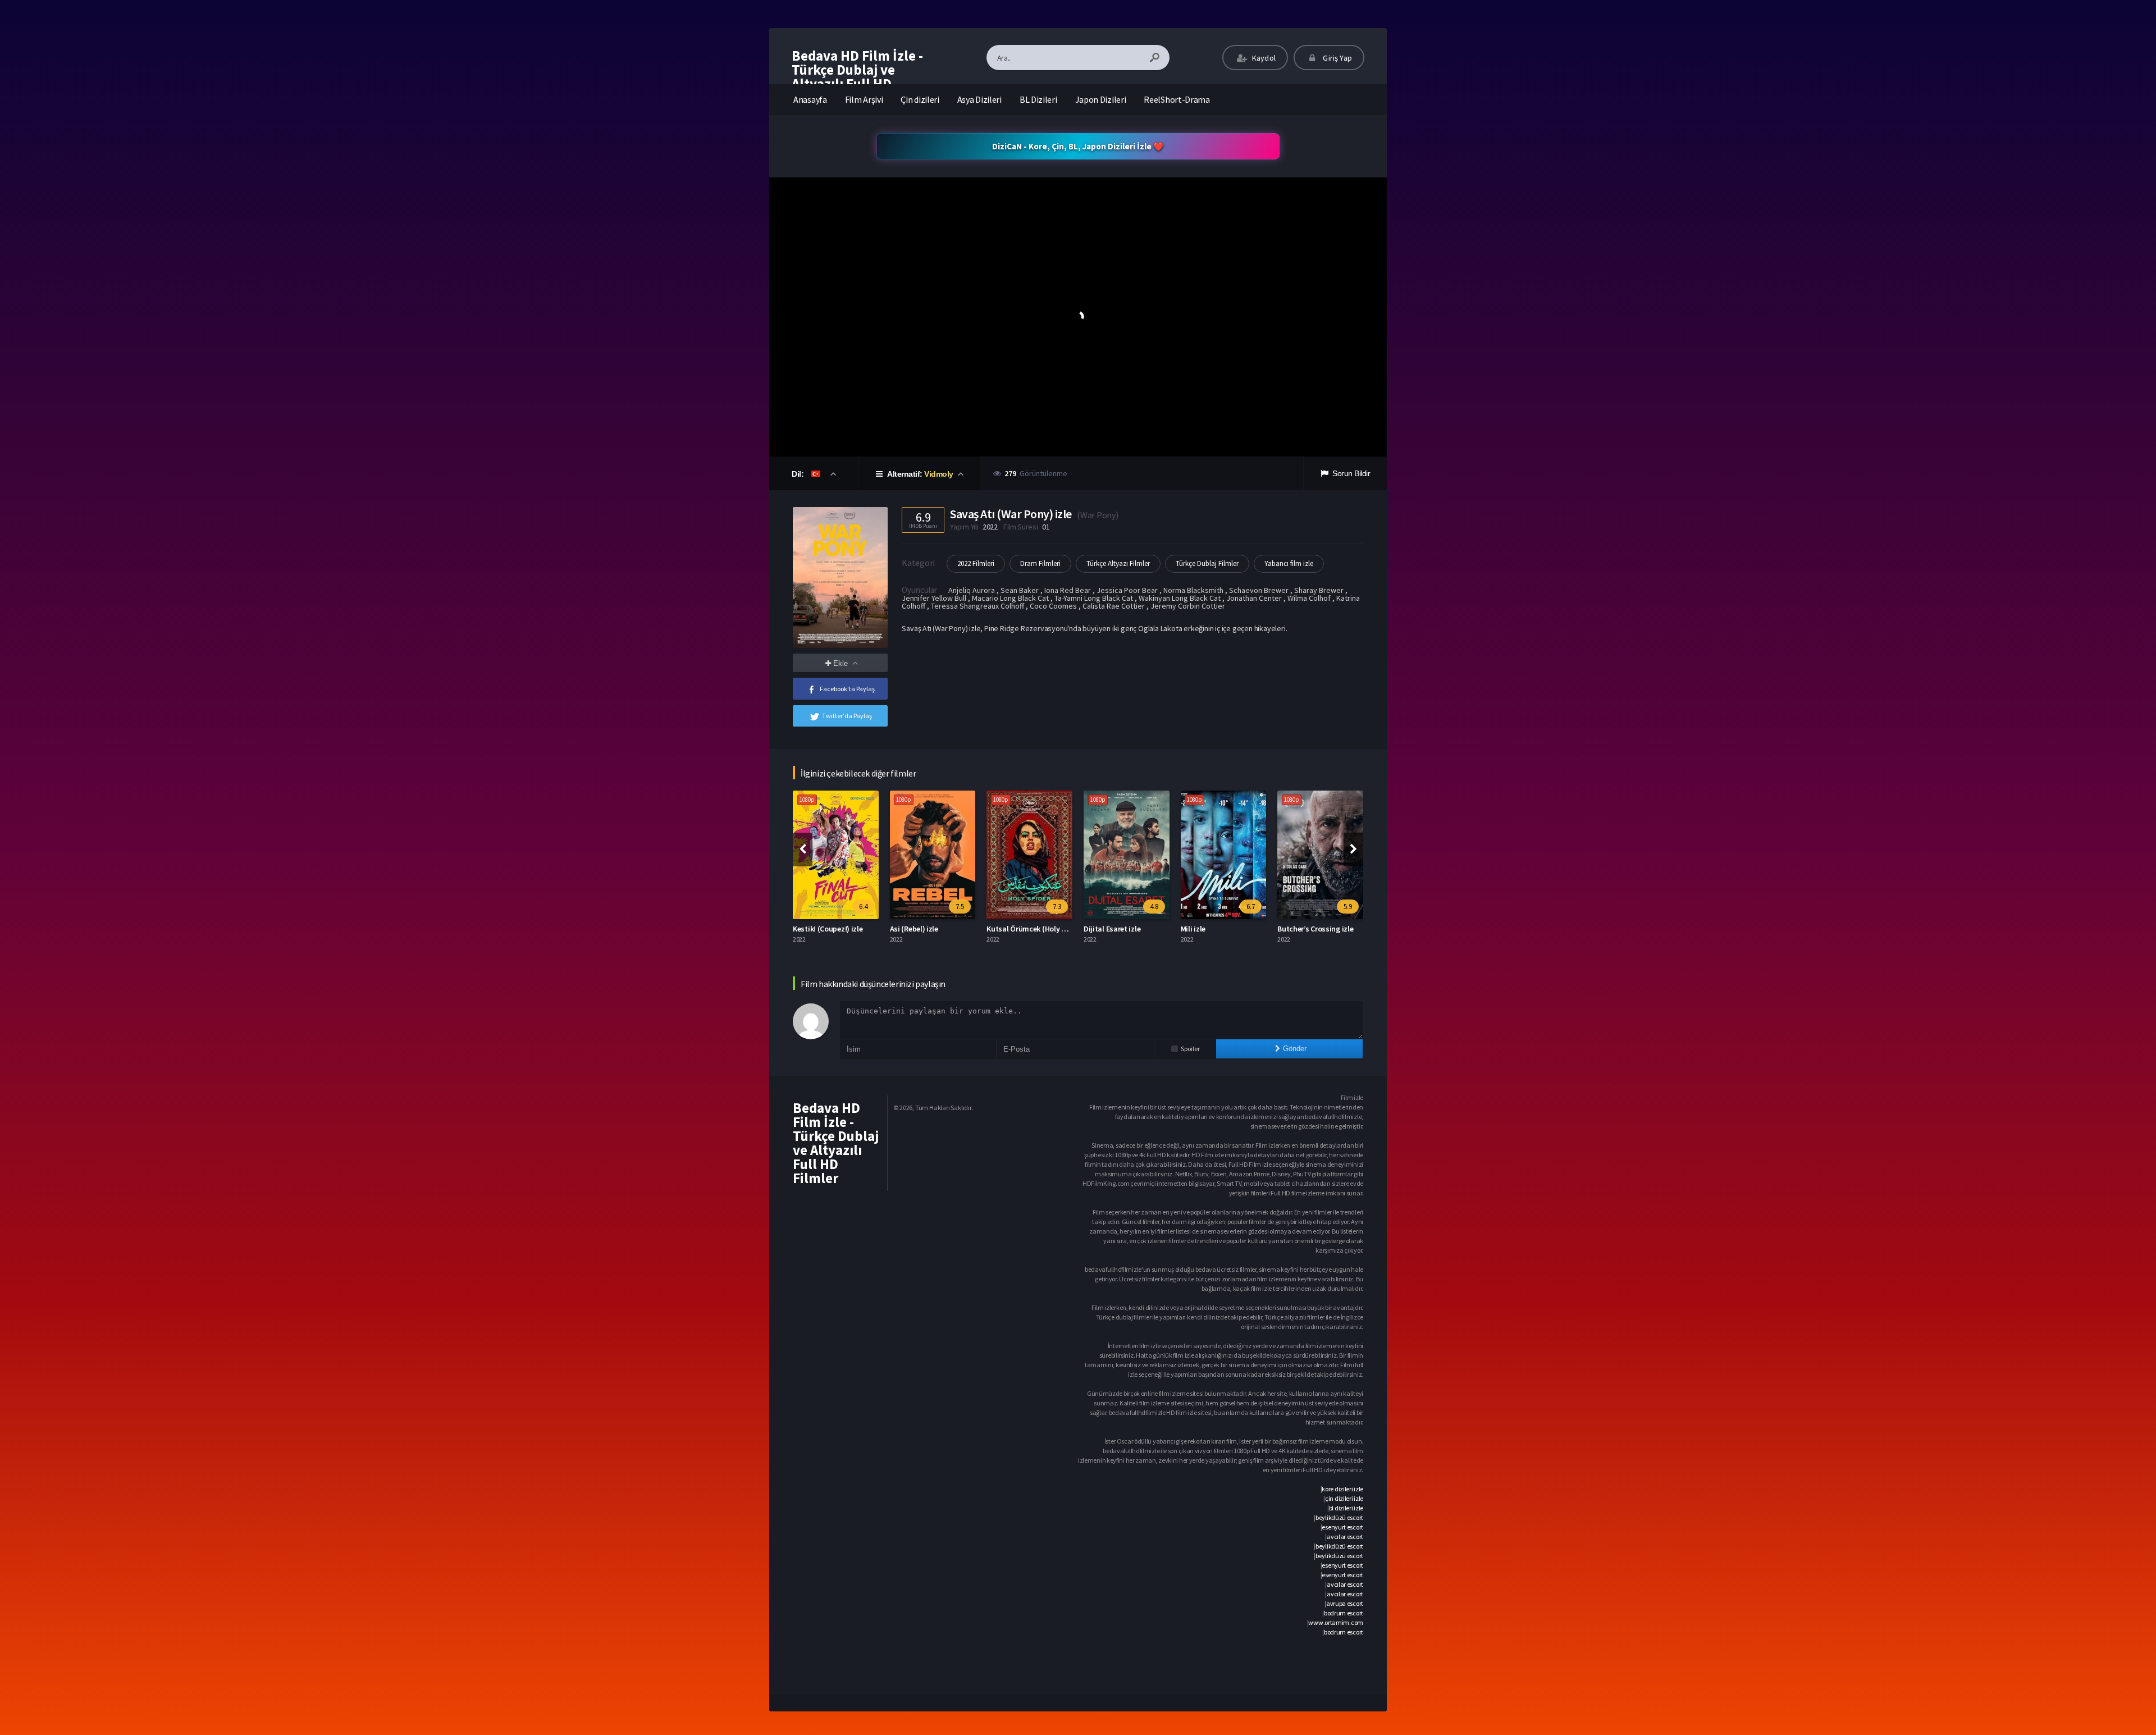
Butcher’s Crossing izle (1219, 929)
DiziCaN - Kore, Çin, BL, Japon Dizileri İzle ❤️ (1078, 146)
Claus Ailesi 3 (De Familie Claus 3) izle (1340, 929)
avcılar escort (1345, 1537)
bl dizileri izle (1346, 1508)
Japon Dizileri (1101, 99)
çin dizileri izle (1344, 1498)
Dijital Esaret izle (1015, 929)
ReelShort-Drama (1177, 99)
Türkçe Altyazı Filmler (1118, 563)
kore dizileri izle (1342, 1489)
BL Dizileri (1038, 99)
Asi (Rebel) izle (817, 929)
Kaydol (1263, 58)
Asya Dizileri (979, 99)
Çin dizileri (920, 99)
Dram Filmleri (1040, 563)
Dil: (799, 474)
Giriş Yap (1337, 58)
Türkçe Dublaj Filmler (1207, 563)
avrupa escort (1345, 1603)
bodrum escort (1344, 1613)
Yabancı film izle (1289, 563)
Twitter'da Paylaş (847, 716)
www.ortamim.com (1336, 1622)
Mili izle (1097, 929)
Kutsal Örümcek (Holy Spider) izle (946, 929)
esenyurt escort (1342, 1527)
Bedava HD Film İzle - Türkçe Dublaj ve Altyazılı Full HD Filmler (857, 77)
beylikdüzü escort (1339, 1517)
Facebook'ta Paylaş (847, 689)
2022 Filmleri (976, 563)
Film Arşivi (864, 99)
